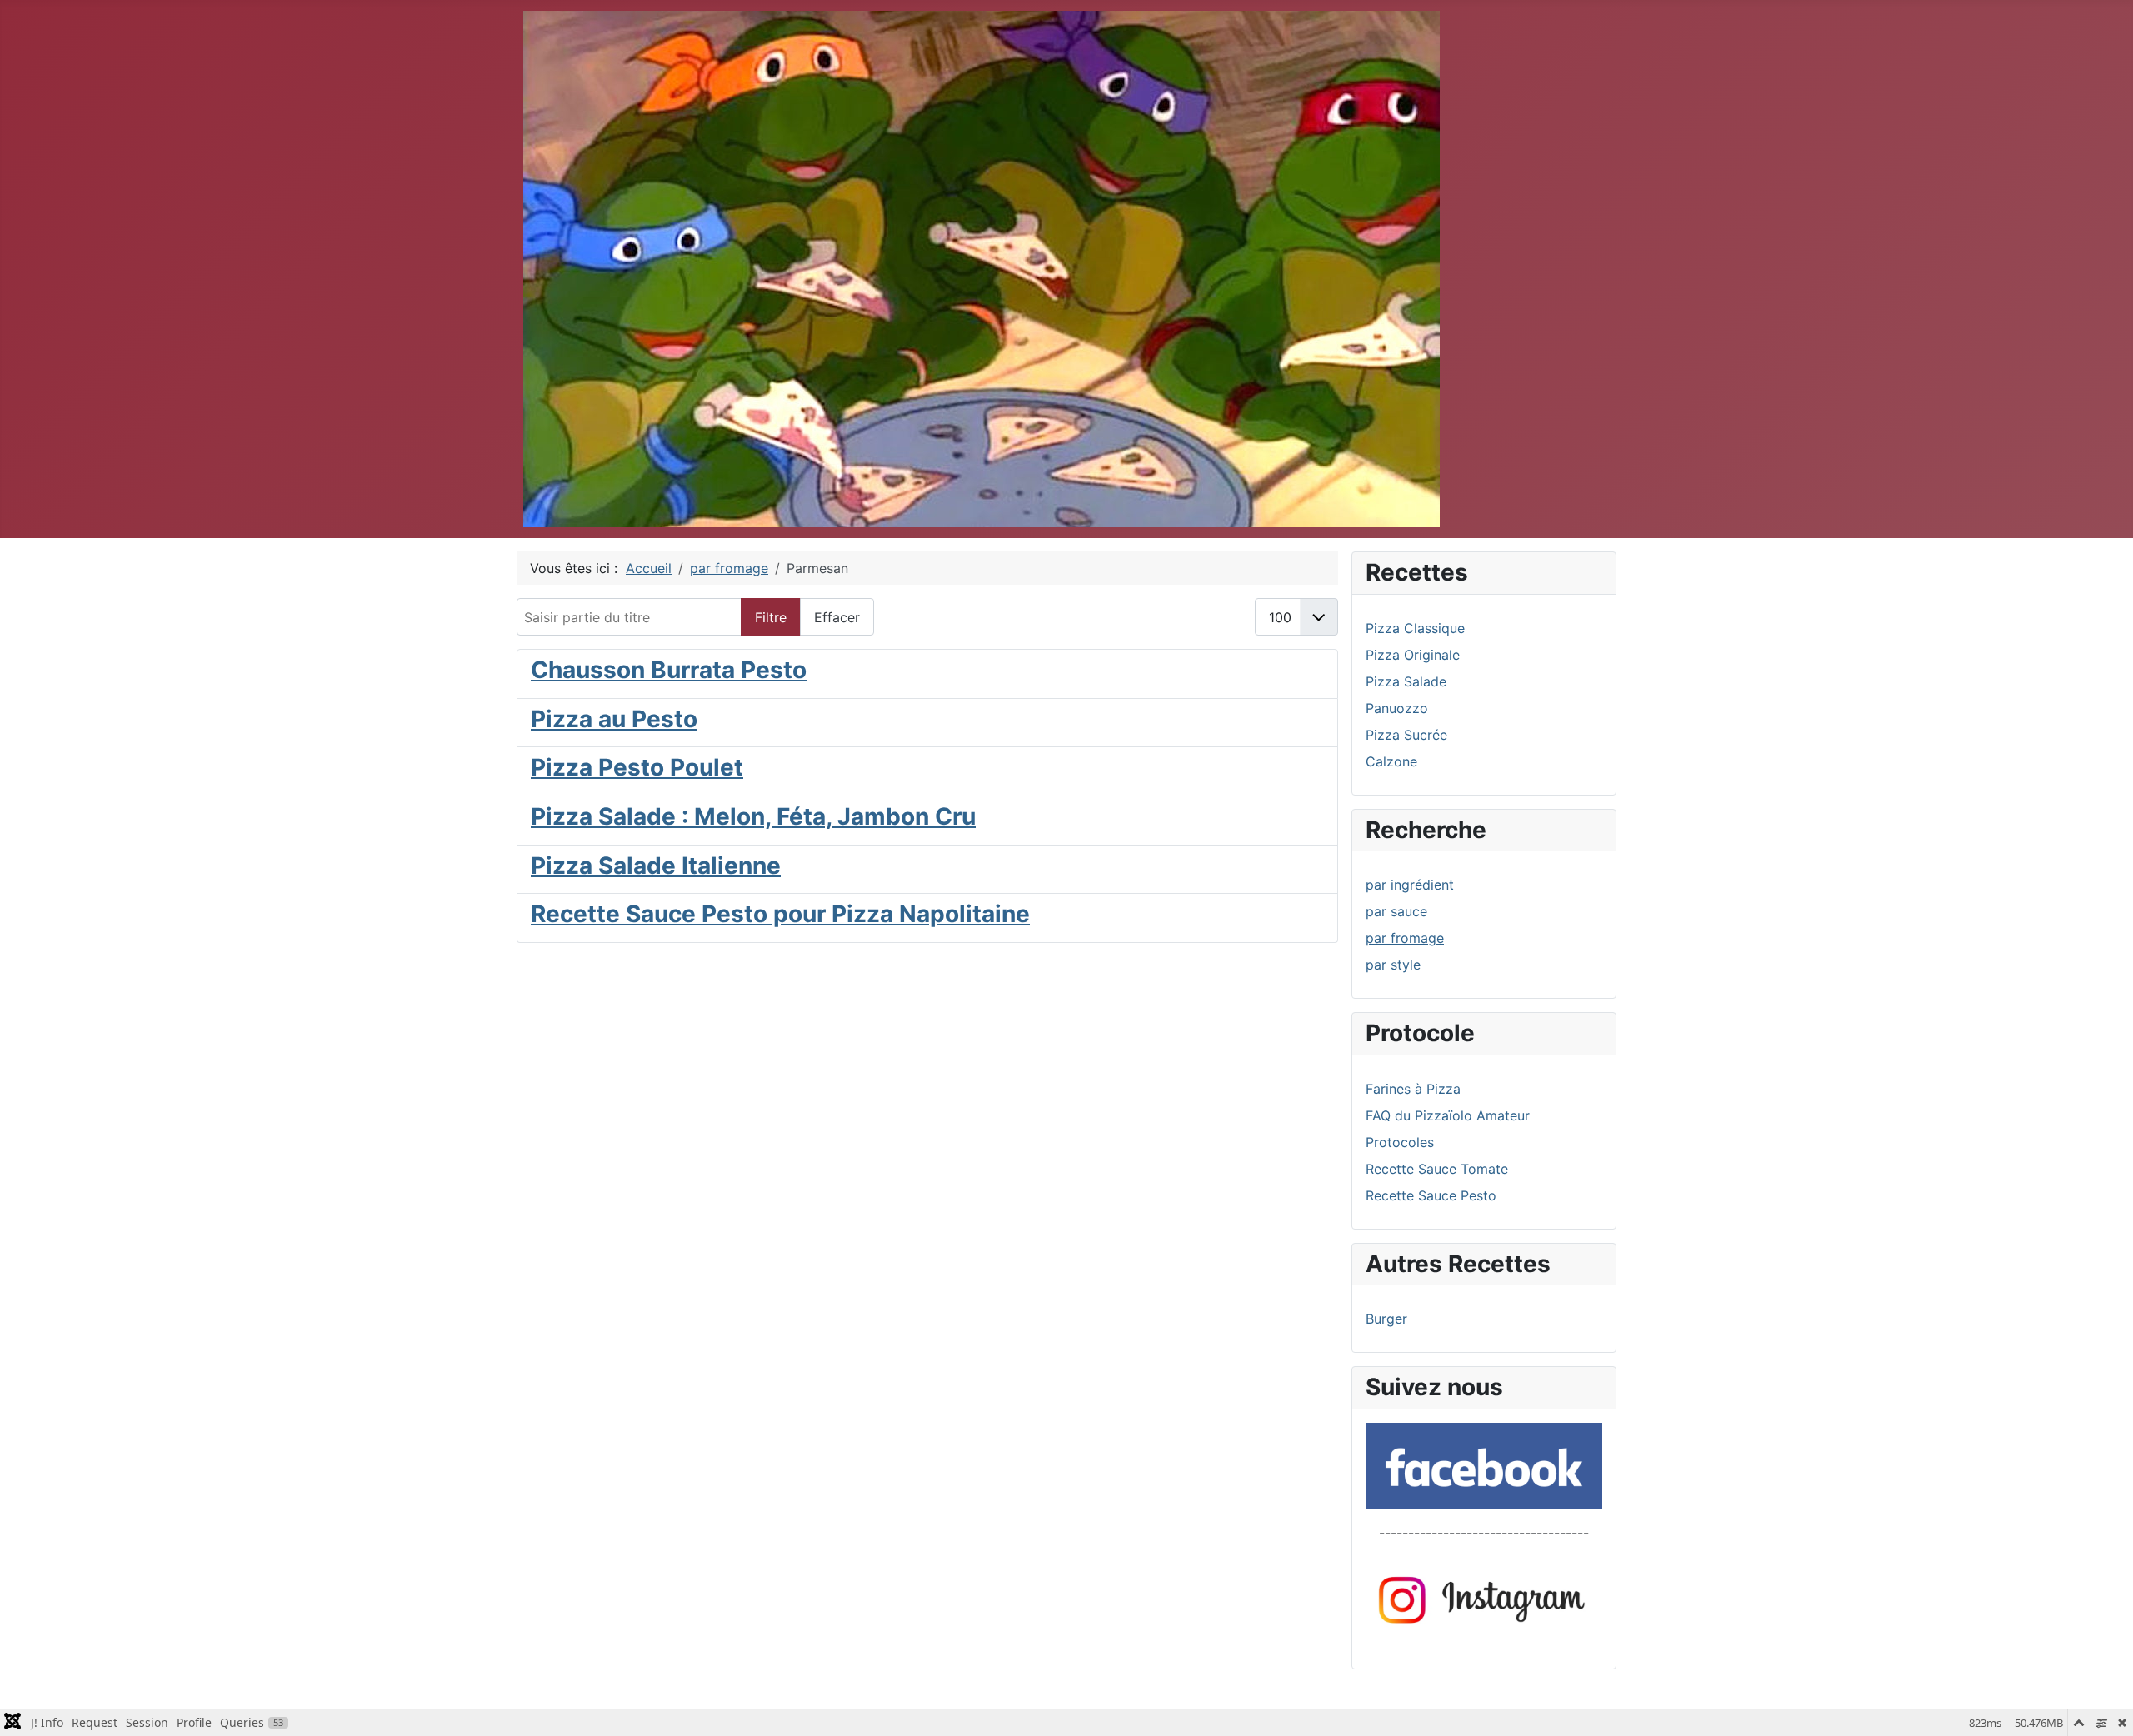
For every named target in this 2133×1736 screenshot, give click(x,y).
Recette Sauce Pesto (1431, 1195)
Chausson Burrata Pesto (669, 670)
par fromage (1405, 938)
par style (1393, 965)
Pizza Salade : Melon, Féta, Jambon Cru (753, 816)
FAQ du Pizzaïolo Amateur (1448, 1115)
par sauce (1396, 911)
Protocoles (1400, 1142)
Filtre (771, 617)
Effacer (837, 617)
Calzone (1391, 761)
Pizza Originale (1413, 655)
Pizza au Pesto (614, 719)
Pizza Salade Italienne (656, 866)
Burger (1386, 1319)
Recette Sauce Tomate (1437, 1169)
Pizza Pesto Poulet (637, 767)
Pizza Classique (1415, 628)
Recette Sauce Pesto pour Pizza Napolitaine (780, 914)
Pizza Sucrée (1406, 735)
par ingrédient (1410, 885)
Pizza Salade (1406, 681)
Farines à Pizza (1413, 1089)
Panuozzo (1397, 708)
